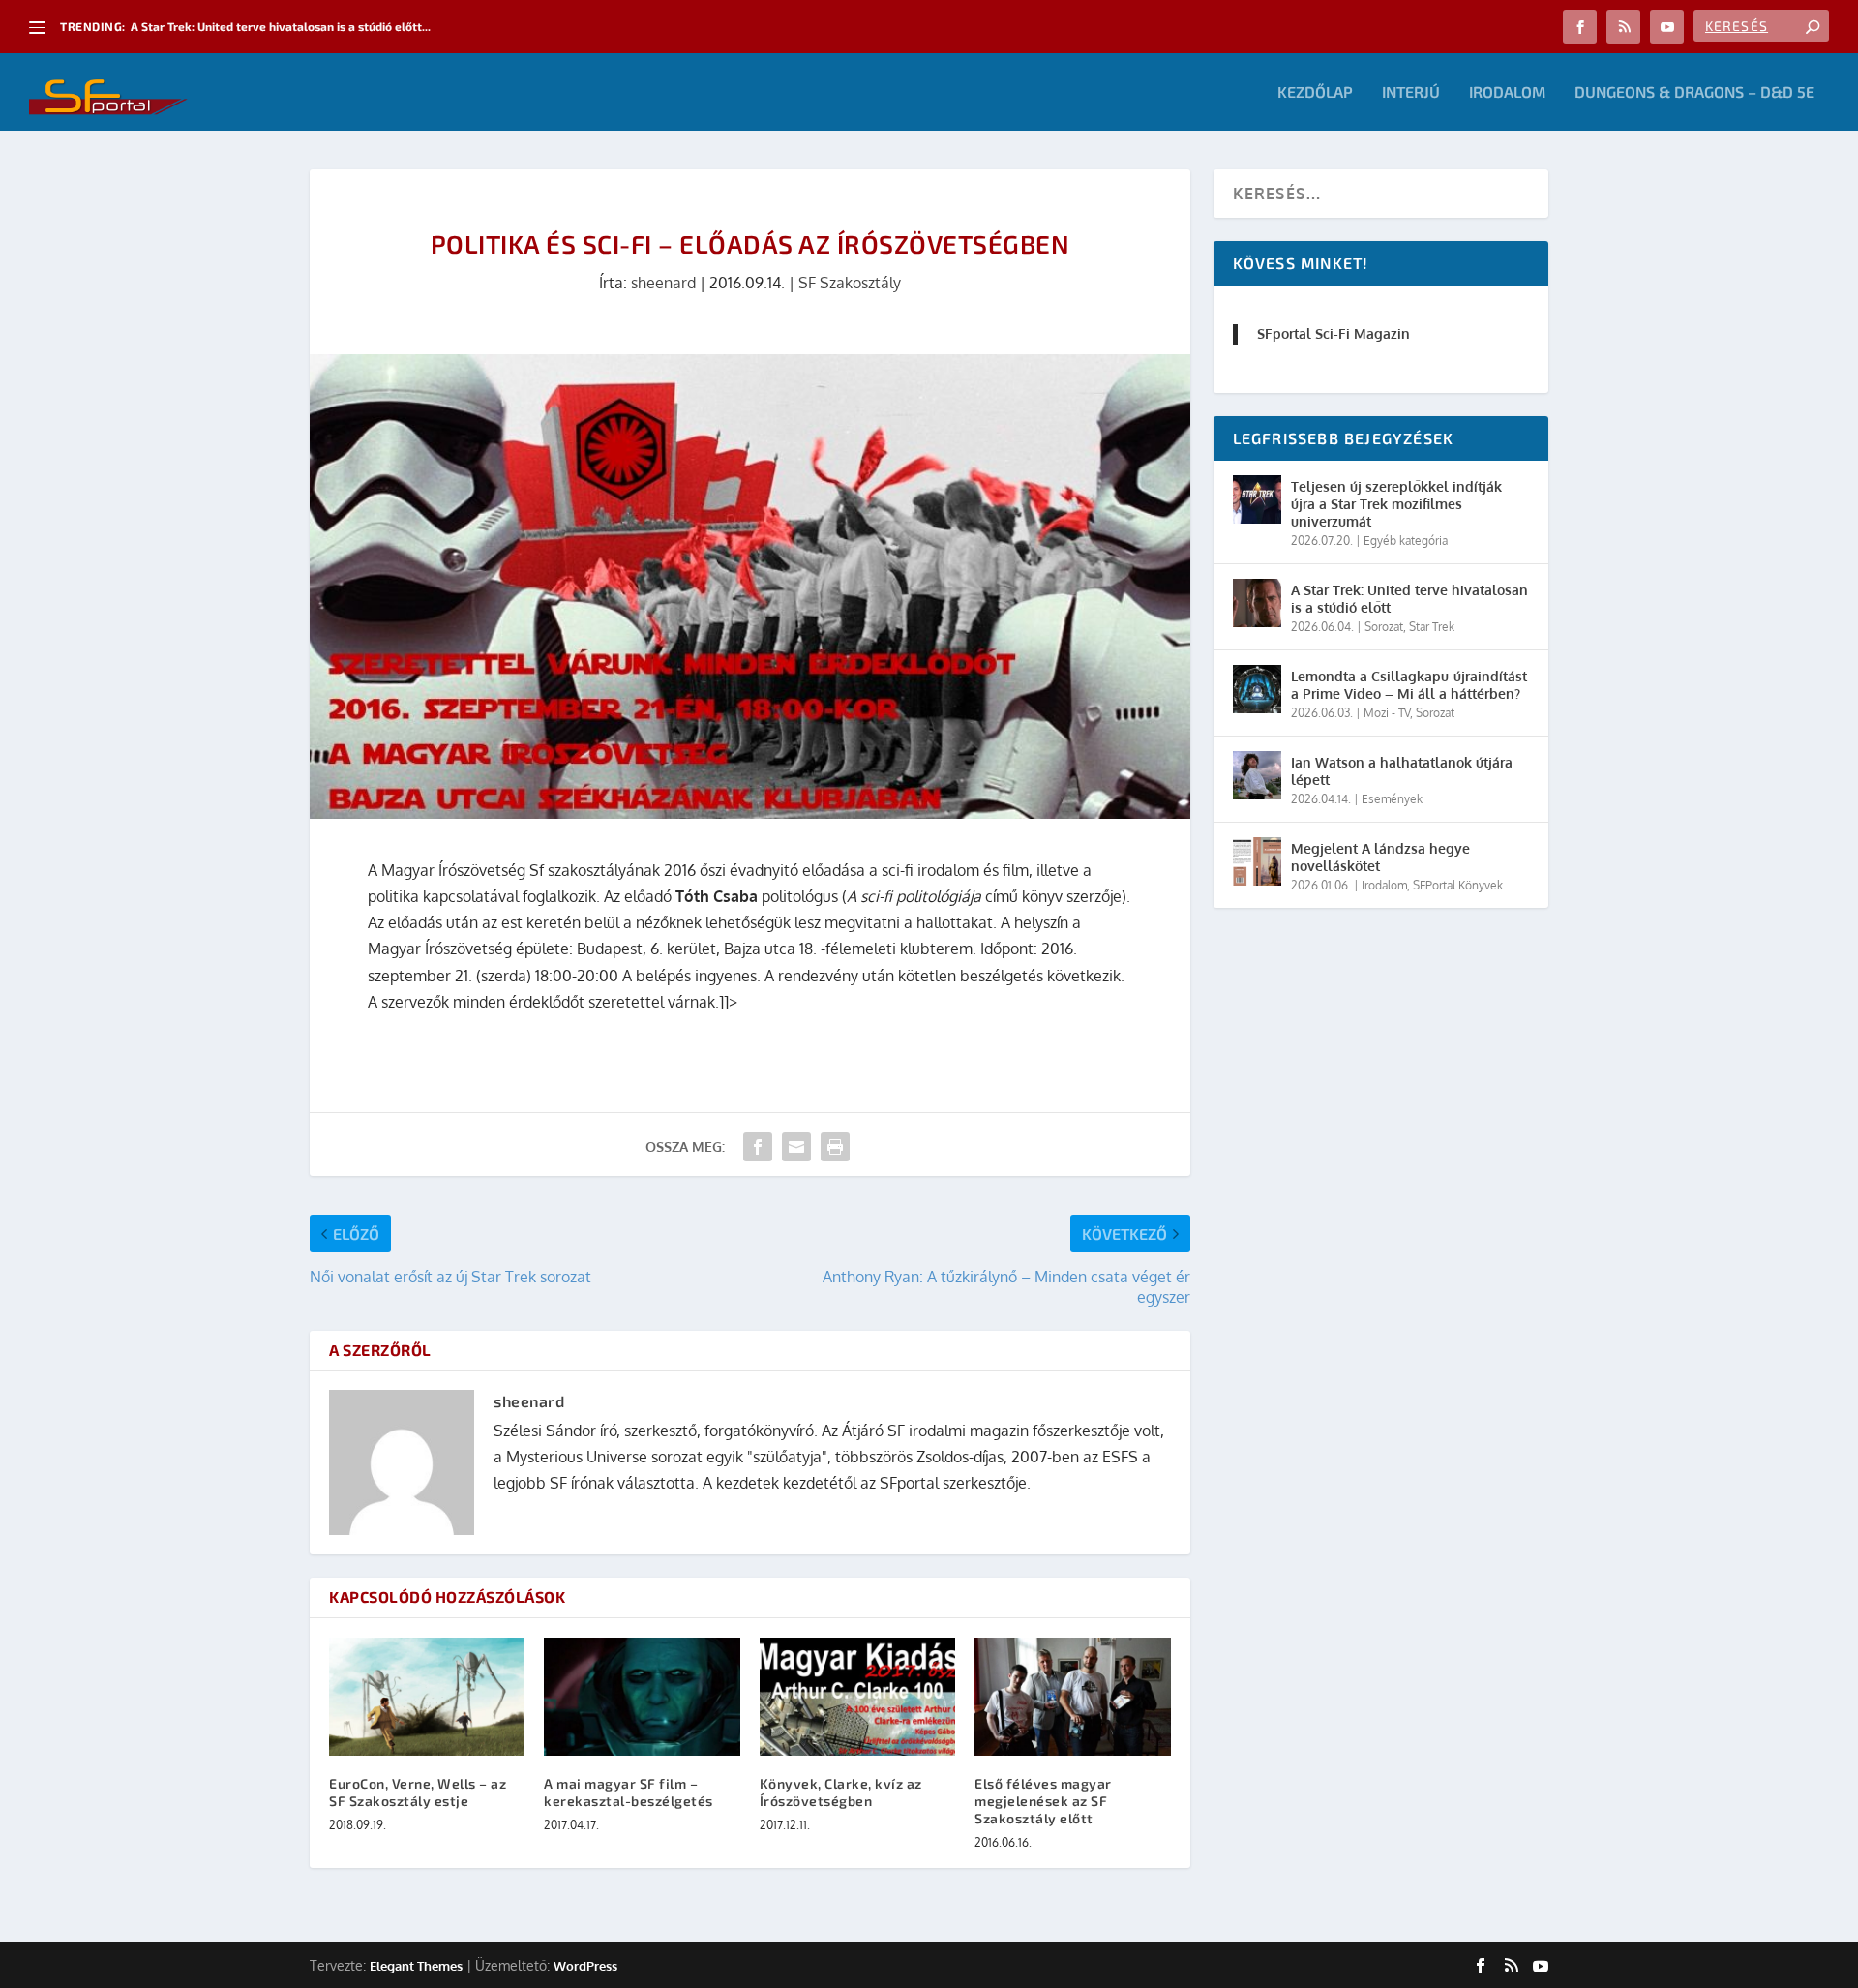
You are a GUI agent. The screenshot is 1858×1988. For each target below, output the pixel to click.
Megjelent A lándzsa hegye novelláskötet (1380, 857)
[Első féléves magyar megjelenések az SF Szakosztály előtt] (1072, 1696)
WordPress (585, 1966)
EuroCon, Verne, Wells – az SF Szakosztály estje (418, 1792)
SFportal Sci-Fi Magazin (1334, 333)
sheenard (663, 283)
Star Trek (1432, 627)
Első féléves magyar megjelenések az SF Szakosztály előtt (1043, 1801)
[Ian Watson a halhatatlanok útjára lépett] (1257, 775)
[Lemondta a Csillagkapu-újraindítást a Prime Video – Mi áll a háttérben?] (1257, 689)
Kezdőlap (1315, 92)
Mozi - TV (1387, 713)
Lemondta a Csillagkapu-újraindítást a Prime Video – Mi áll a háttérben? (1409, 685)
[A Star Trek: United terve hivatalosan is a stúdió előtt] (1257, 603)
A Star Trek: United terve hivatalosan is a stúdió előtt (1409, 599)
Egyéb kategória (1406, 541)
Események (1392, 799)
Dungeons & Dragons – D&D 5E (1694, 92)
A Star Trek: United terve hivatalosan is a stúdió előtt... (281, 26)
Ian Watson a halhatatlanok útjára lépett (1402, 771)
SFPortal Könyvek (1458, 885)
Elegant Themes (416, 1966)
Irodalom (1507, 92)
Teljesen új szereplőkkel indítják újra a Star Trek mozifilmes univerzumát (1396, 504)
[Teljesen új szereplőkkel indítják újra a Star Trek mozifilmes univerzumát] (1257, 499)
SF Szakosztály (850, 283)
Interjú (1411, 92)
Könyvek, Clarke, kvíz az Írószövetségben (841, 1792)
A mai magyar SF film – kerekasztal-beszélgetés (629, 1792)
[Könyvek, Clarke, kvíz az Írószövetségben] (857, 1696)
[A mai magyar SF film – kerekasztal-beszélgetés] (642, 1696)
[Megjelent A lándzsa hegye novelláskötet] (1257, 861)
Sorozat (1384, 627)
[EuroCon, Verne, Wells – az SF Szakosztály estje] (427, 1696)
